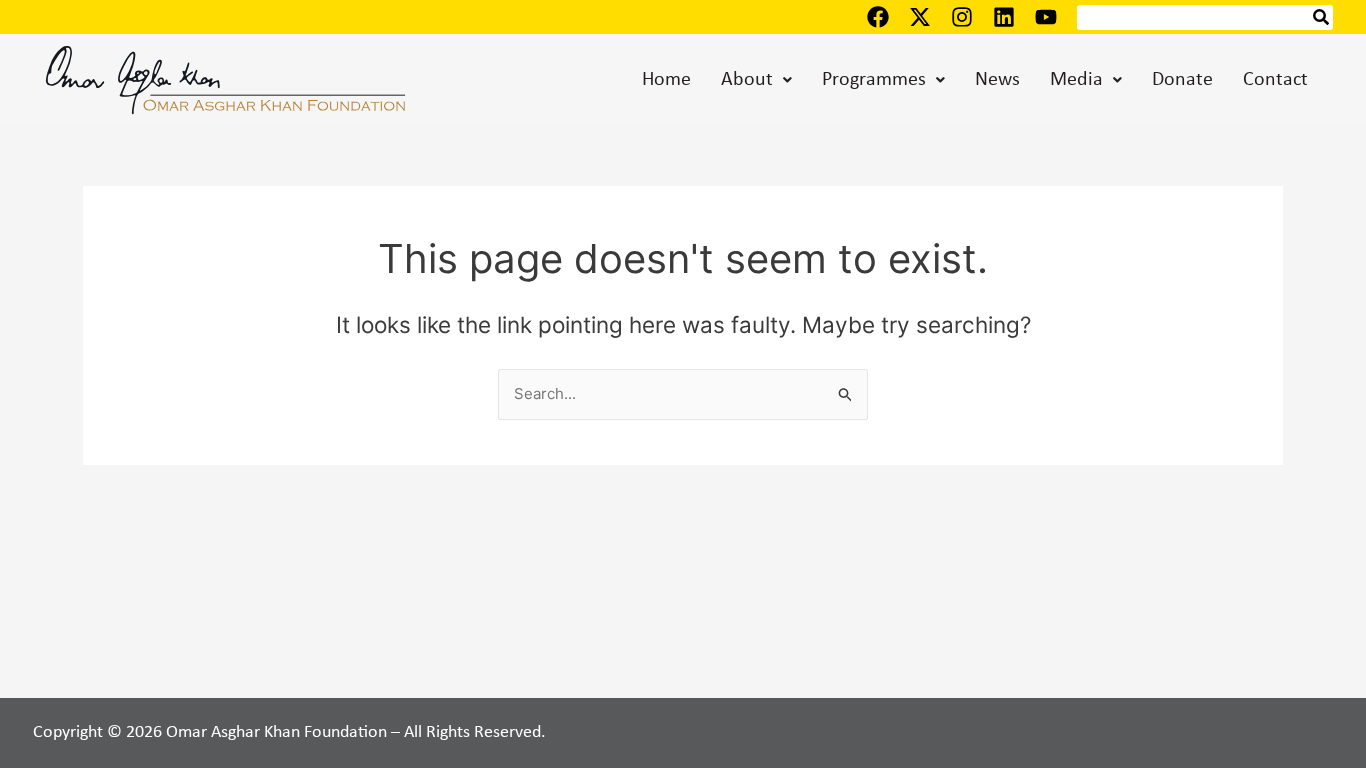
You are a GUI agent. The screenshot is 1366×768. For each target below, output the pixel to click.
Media (1076, 80)
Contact (1275, 80)
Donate (1182, 80)
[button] (756, 80)
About (747, 80)
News (997, 80)
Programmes (874, 80)
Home (666, 80)
